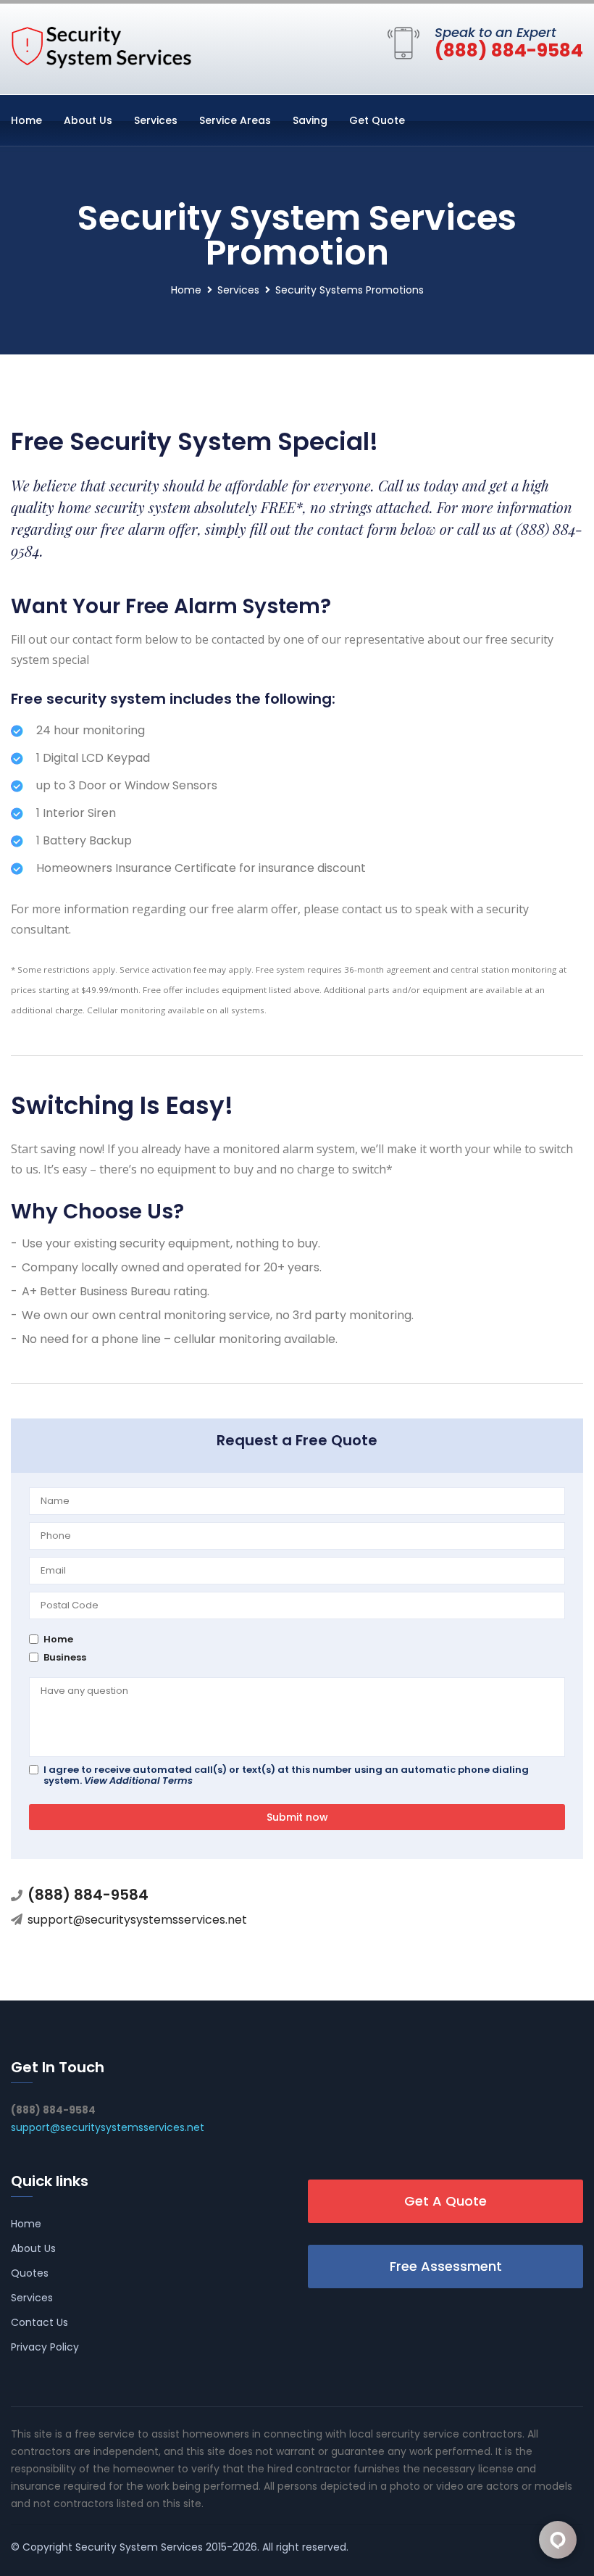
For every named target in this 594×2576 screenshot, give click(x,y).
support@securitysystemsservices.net (137, 1920)
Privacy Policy (45, 2347)
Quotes (30, 2273)
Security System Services (139, 2547)
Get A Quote (445, 2201)
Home (26, 120)
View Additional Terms (138, 1781)
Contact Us (39, 2322)
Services (156, 120)
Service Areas (235, 120)
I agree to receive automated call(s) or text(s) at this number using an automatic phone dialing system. (286, 1775)
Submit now (297, 1817)
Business (65, 1657)
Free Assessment (446, 2266)
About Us (88, 120)
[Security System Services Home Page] (101, 46)
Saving (310, 120)
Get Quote (377, 120)
